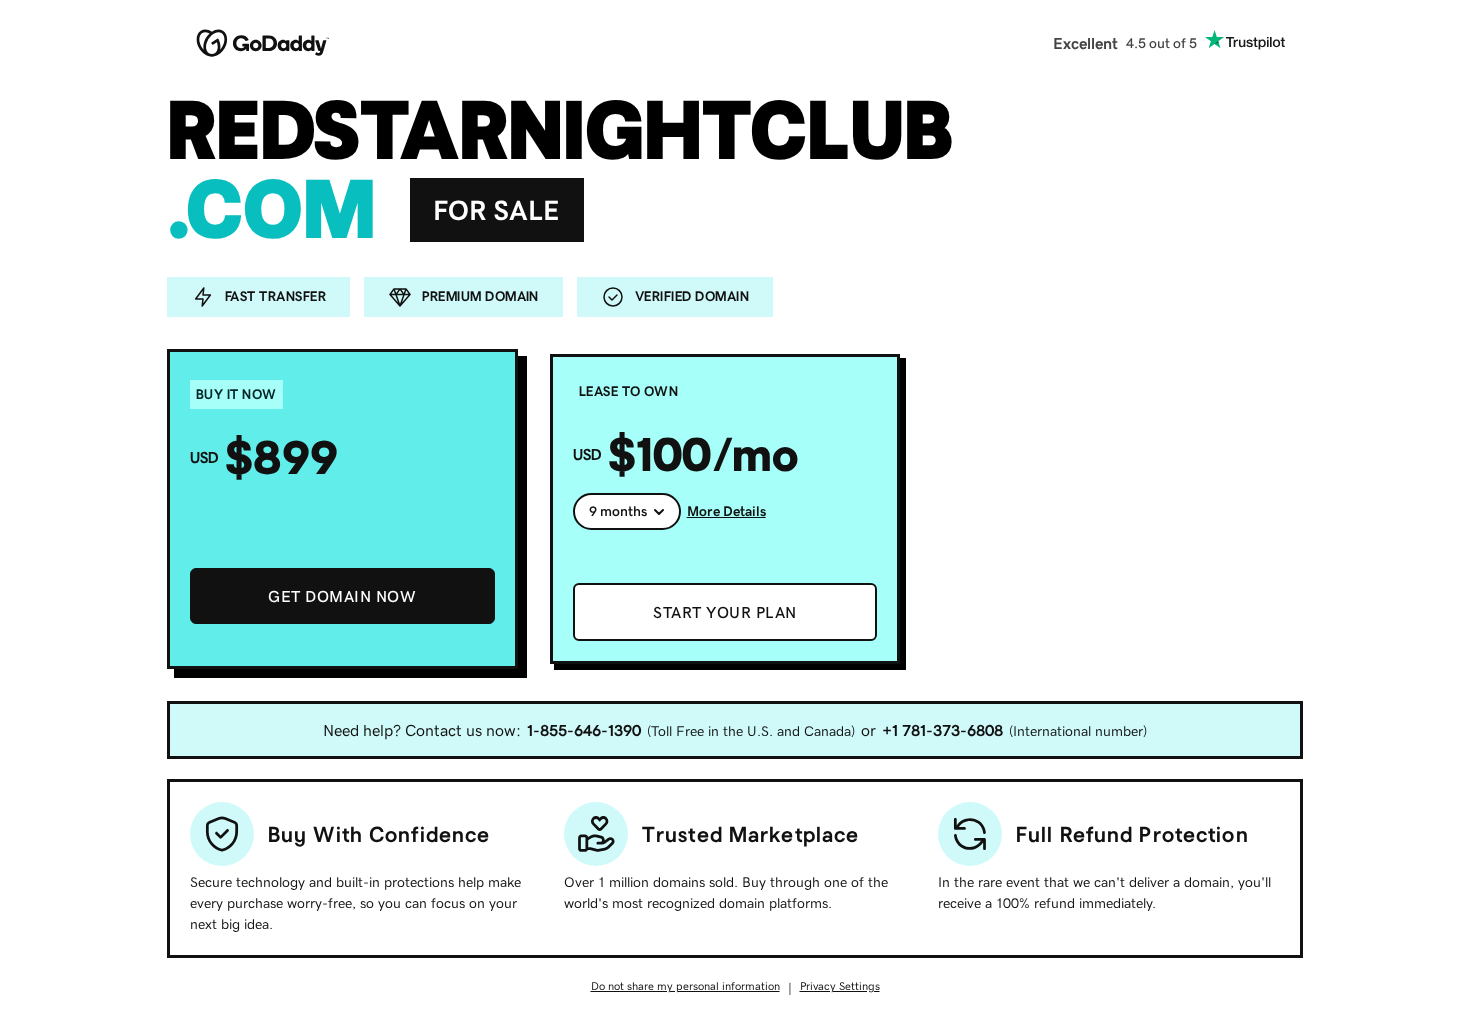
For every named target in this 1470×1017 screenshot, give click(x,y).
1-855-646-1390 (584, 730)
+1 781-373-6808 (942, 730)
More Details (726, 511)
